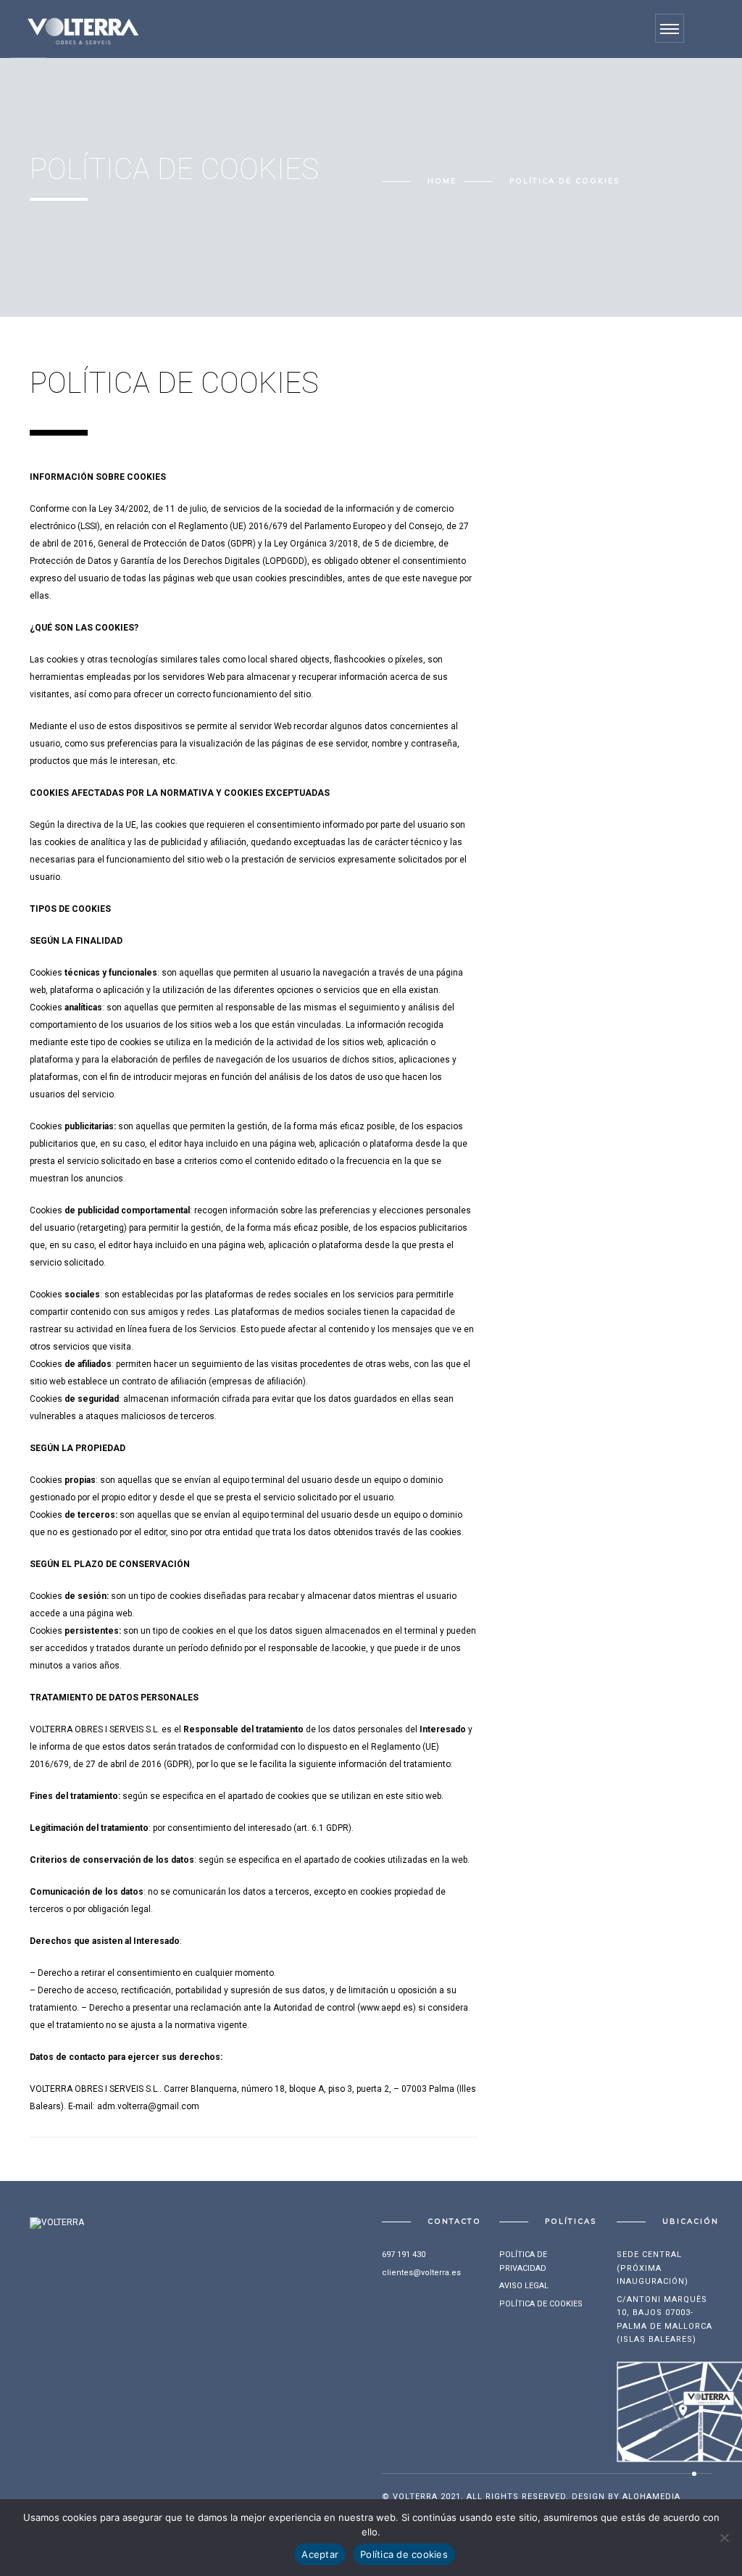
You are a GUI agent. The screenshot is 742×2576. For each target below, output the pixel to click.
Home (442, 181)
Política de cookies (404, 2554)
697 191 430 (404, 2255)
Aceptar (320, 2554)
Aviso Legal (524, 2286)
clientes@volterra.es (421, 2273)
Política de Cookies (541, 2304)
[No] (724, 2538)
